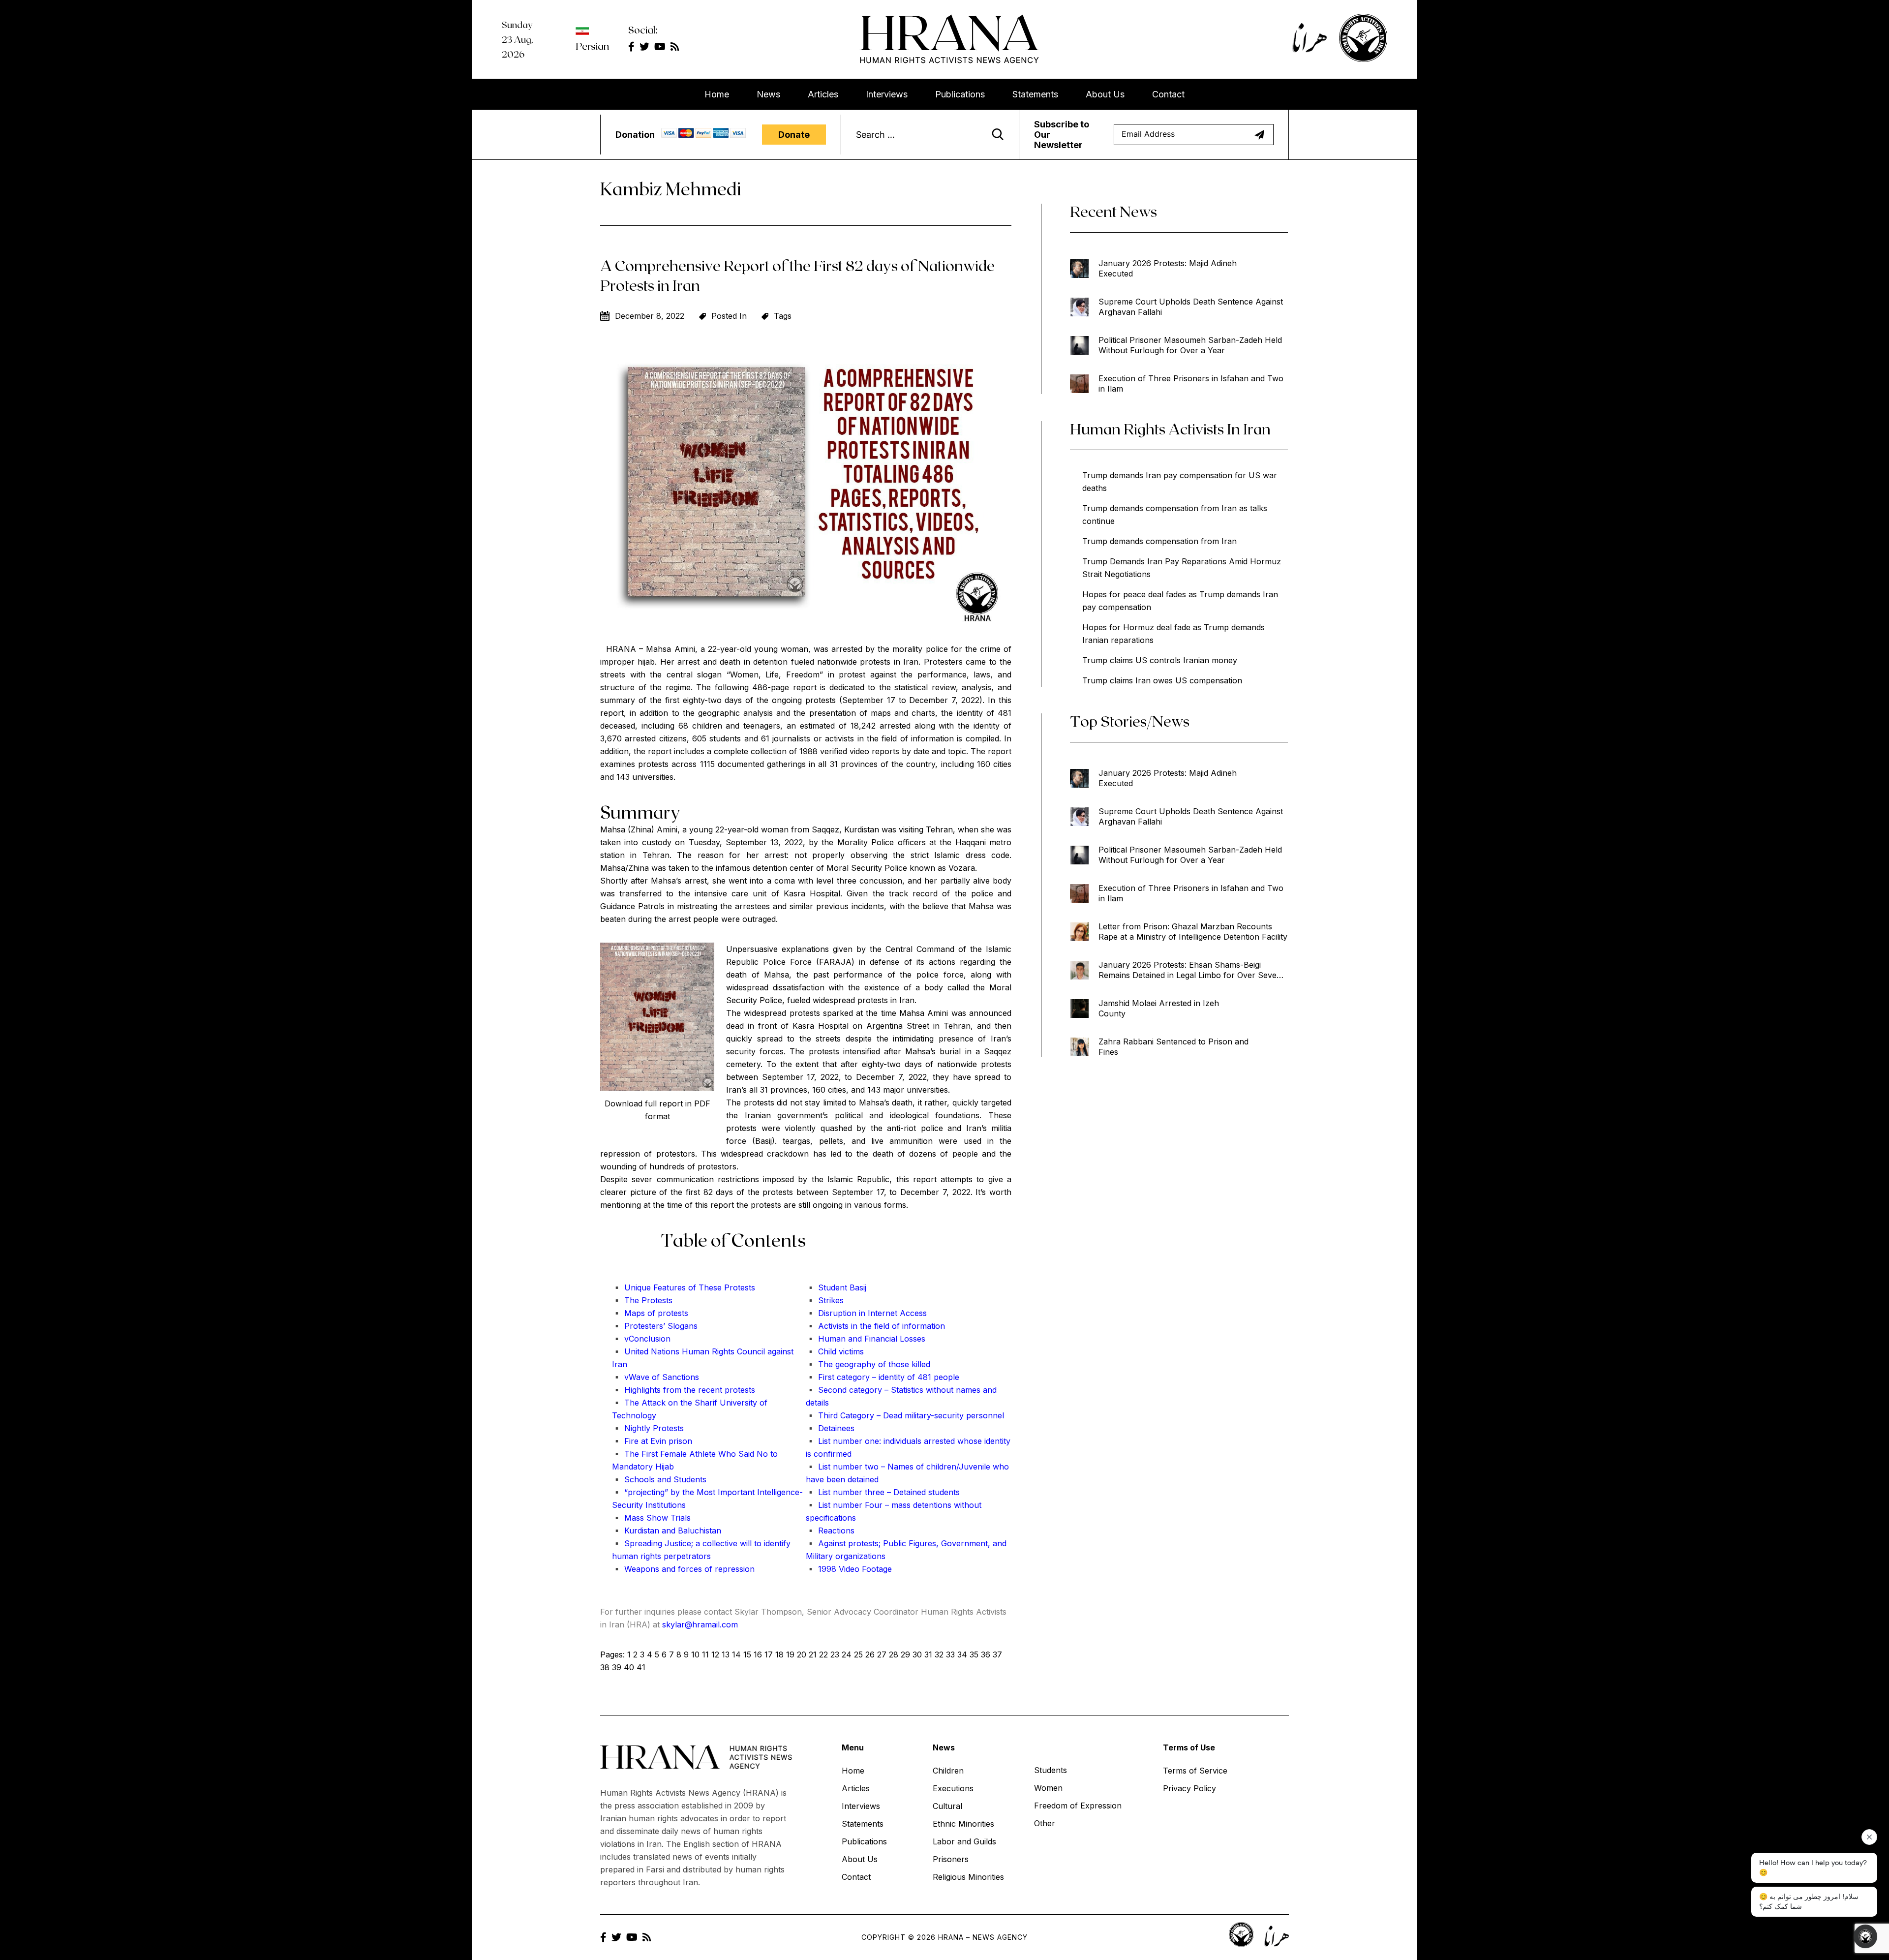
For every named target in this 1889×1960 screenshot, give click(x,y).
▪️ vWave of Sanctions (655, 1377)
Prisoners (951, 1859)
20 (802, 1654)
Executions (953, 1788)
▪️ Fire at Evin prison (652, 1441)
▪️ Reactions (830, 1531)
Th (702, 1287)
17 (769, 1654)
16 (758, 1654)
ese (715, 1287)
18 (779, 1654)
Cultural (947, 1806)
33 (950, 1654)
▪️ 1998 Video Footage (849, 1569)
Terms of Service (1195, 1771)
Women (1048, 1788)
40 (629, 1667)
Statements (1035, 94)
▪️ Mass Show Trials (651, 1518)
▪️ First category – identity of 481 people (883, 1377)
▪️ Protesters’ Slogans (655, 1326)
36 (986, 1654)
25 (858, 1654)
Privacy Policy (1189, 1788)
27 (882, 1654)
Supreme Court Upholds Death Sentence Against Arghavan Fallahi (1191, 307)
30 (917, 1654)
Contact (1168, 94)
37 (997, 1654)
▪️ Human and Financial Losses (866, 1339)
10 (695, 1654)
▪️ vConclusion (641, 1339)
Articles (823, 94)
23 (835, 1654)
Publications (960, 94)
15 (747, 1654)
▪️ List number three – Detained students (883, 1492)
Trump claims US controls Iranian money (1160, 660)
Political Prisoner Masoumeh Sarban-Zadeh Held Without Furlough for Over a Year (1190, 345)
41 (641, 1667)
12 (715, 1654)
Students (1051, 1770)
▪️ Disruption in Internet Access (866, 1313)
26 (870, 1654)
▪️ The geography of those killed (868, 1364)
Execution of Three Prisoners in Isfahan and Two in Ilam (1191, 383)
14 (736, 1654)
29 (905, 1654)
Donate (794, 135)
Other (1045, 1823)
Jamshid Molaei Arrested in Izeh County (1159, 1008)
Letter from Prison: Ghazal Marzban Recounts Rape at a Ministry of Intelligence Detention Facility (1193, 932)
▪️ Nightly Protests (648, 1428)
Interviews (887, 94)
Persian (592, 46)
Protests (738, 1287)
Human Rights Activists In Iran (1170, 429)
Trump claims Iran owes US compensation (1162, 680)
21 (813, 1654)
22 (823, 1654)
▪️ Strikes (825, 1300)
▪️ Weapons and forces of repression (683, 1569)
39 (617, 1667)
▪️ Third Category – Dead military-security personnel (905, 1415)
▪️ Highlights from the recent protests (684, 1390)
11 (705, 1654)
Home (717, 94)
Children (948, 1771)
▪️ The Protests (642, 1300)
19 (790, 1654)
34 (962, 1654)
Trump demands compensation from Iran (1159, 541)
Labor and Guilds (964, 1841)
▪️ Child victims (835, 1351)
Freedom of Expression (1078, 1806)
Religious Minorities (968, 1877)
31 (928, 1654)
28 (894, 1654)
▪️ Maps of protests (650, 1313)
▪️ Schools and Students (659, 1479)
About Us (1105, 94)
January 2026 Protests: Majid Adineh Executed (1168, 268)
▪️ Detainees (830, 1428)
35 (974, 1654)
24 (847, 1654)
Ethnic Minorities (963, 1824)
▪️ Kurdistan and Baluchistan (667, 1531)
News (768, 94)
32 (939, 1654)
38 (605, 1667)
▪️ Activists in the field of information (875, 1326)
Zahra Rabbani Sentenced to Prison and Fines (1173, 1047)
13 (726, 1654)
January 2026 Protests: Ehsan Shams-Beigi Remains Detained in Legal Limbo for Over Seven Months (1190, 970)
